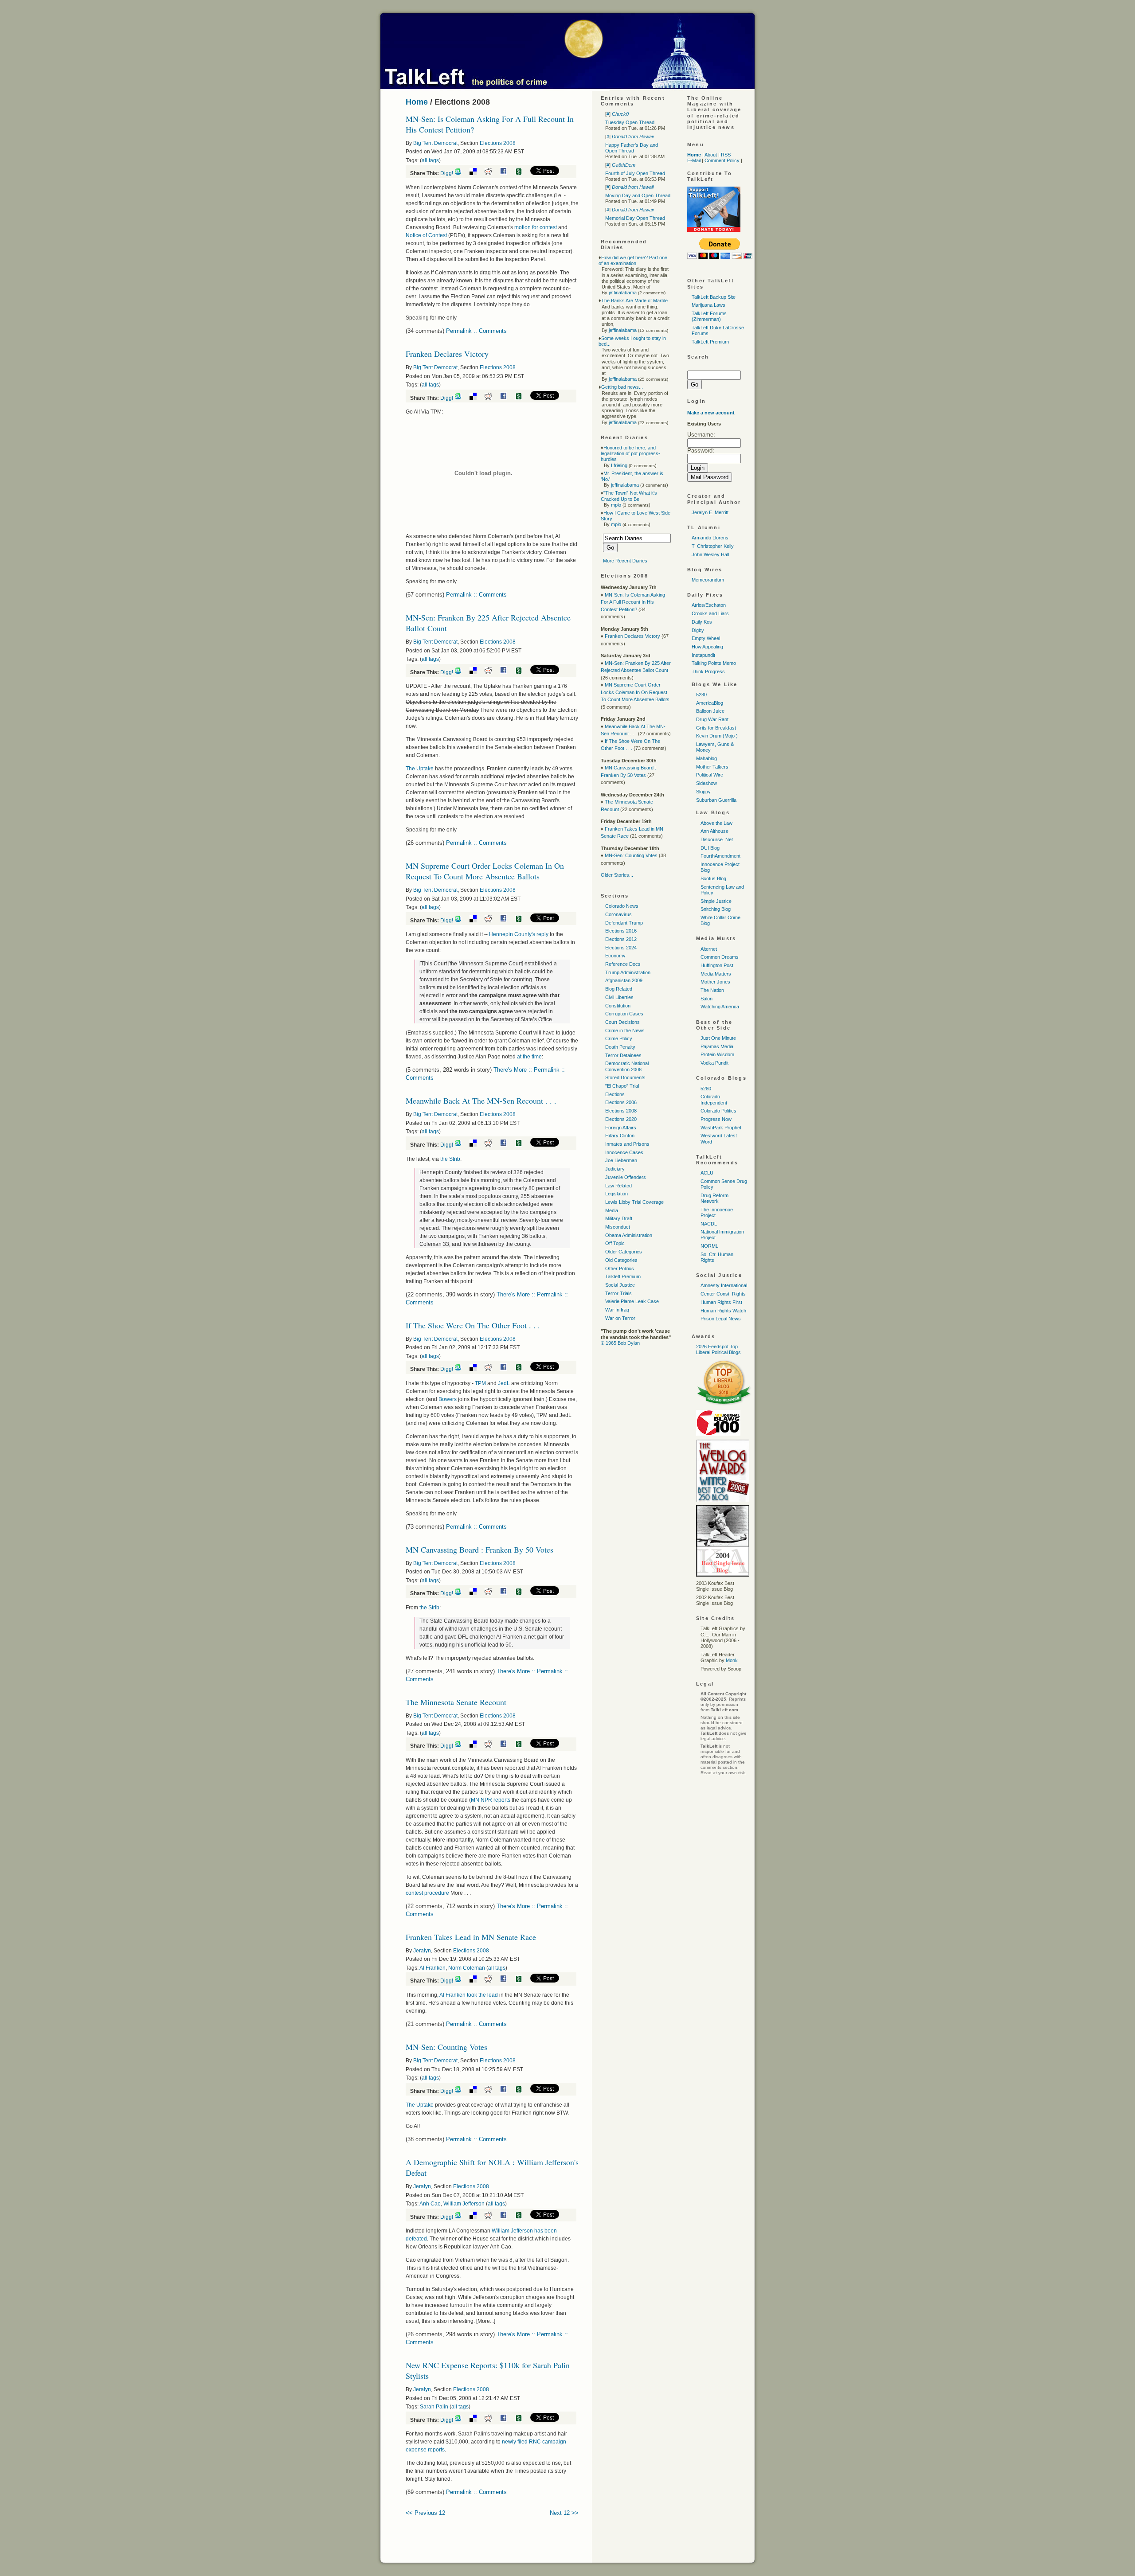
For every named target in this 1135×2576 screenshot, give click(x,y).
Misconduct (618, 1227)
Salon (706, 999)
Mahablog (706, 758)
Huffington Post (717, 965)
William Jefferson (464, 2204)
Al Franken (432, 1968)
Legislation (616, 1194)
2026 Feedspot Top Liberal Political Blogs (718, 1349)
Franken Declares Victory (447, 354)
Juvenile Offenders (626, 1177)
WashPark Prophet (721, 1128)
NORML (709, 1246)
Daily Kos (702, 622)
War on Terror (620, 1318)
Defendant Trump (624, 923)
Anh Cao (430, 2204)
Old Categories (621, 1260)
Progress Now (716, 1119)
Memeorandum (708, 580)
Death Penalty (620, 1047)
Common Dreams (720, 957)
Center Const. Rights (723, 1294)
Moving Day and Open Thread (638, 195)
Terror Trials (618, 1293)
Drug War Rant (712, 719)
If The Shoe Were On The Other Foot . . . (473, 1325)
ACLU (707, 1173)
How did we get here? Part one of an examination (633, 260)
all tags (430, 160)
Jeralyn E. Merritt (710, 512)
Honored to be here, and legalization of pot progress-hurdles (630, 453)
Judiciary (615, 1169)
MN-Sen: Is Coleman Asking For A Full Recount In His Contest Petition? (633, 602)
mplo (616, 505)
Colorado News (622, 906)
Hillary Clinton (620, 1136)
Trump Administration (628, 972)
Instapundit (703, 655)
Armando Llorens (710, 538)
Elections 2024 (621, 948)
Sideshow (706, 783)
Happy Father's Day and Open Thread (632, 148)
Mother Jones (715, 982)
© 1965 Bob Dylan (620, 1343)
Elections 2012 (621, 939)
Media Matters (716, 974)
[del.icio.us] (476, 173)
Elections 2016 (621, 931)
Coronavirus (618, 914)
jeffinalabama (623, 293)
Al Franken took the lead (469, 1995)
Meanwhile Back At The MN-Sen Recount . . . (481, 1101)
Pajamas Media (717, 1046)
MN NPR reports (491, 1800)
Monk (732, 1660)
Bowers (448, 1399)
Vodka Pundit (714, 1063)
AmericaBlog (710, 703)
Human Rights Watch (723, 1311)
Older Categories (624, 1252)
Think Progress (708, 671)
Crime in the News (625, 1030)
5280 (701, 695)
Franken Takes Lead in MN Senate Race (471, 1937)
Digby (698, 630)
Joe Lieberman (621, 1160)
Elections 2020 (621, 1119)
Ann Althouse (714, 831)
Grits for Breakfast (716, 728)
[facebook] (507, 173)
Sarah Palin (434, 2407)
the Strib (450, 1159)
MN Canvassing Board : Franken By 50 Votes (479, 1550)
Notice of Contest (426, 235)
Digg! (447, 173)
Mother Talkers (712, 767)
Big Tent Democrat (435, 143)
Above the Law (716, 823)
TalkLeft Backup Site (714, 297)
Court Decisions (622, 1022)
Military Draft (619, 1218)
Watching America (720, 1007)
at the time (529, 1057)
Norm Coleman (467, 1968)
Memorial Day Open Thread (635, 218)
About (711, 155)
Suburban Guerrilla (716, 800)
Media (612, 1210)
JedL (504, 1383)
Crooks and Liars (710, 613)
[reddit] (491, 173)
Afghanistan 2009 (624, 980)
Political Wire (710, 775)
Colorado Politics (718, 1111)
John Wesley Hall (710, 554)
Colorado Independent (714, 1099)
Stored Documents (625, 1077)
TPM (480, 1383)
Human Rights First (721, 1302)
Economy (615, 956)
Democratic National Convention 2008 (627, 1066)
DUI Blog (710, 848)
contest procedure (427, 1893)
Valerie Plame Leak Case (632, 1301)
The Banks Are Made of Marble (634, 301)
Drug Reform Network (714, 1198)
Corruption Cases (624, 1014)
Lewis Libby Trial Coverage (634, 1202)
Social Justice (620, 1285)
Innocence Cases (624, 1152)
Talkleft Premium (623, 1276)
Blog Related (619, 989)
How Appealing (707, 647)
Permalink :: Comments (476, 331)
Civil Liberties (619, 997)
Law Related (618, 1186)
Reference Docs (623, 964)
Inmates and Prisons (627, 1144)
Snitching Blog (716, 909)
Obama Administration (629, 1235)
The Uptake (420, 769)
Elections (615, 1094)
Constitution (618, 1006)
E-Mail (694, 160)
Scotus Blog (713, 878)
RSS (726, 155)
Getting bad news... (622, 387)
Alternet (709, 949)
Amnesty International (724, 1285)
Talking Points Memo (714, 663)
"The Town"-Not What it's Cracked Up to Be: (629, 496)
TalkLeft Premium (710, 342)
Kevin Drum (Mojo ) (717, 736)
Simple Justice (716, 901)
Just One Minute (718, 1038)
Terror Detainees (623, 1055)
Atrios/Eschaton (709, 605)
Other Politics (620, 1268)
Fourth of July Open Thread (635, 173)
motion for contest (536, 227)
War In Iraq (617, 1310)
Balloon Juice (710, 711)
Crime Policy (619, 1038)
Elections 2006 (621, 1102)
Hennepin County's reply (519, 934)
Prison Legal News (721, 1319)
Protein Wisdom (717, 1054)
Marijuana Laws (708, 305)
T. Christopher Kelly (713, 546)
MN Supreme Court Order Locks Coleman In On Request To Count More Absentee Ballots (485, 871)
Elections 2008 (498, 143)
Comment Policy (722, 160)
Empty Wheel (706, 638)
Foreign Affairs (621, 1128)
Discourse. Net (717, 839)
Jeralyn (422, 1951)
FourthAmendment (720, 856)
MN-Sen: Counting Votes (446, 2047)
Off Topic (615, 1243)
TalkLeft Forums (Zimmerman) (709, 316)
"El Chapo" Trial (622, 1086)
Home (417, 102)
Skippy (703, 792)
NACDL (709, 1224)
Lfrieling (619, 465)
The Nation (712, 990)
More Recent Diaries (625, 561)
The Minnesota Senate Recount (456, 1702)
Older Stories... (617, 875)
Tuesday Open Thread (630, 122)
